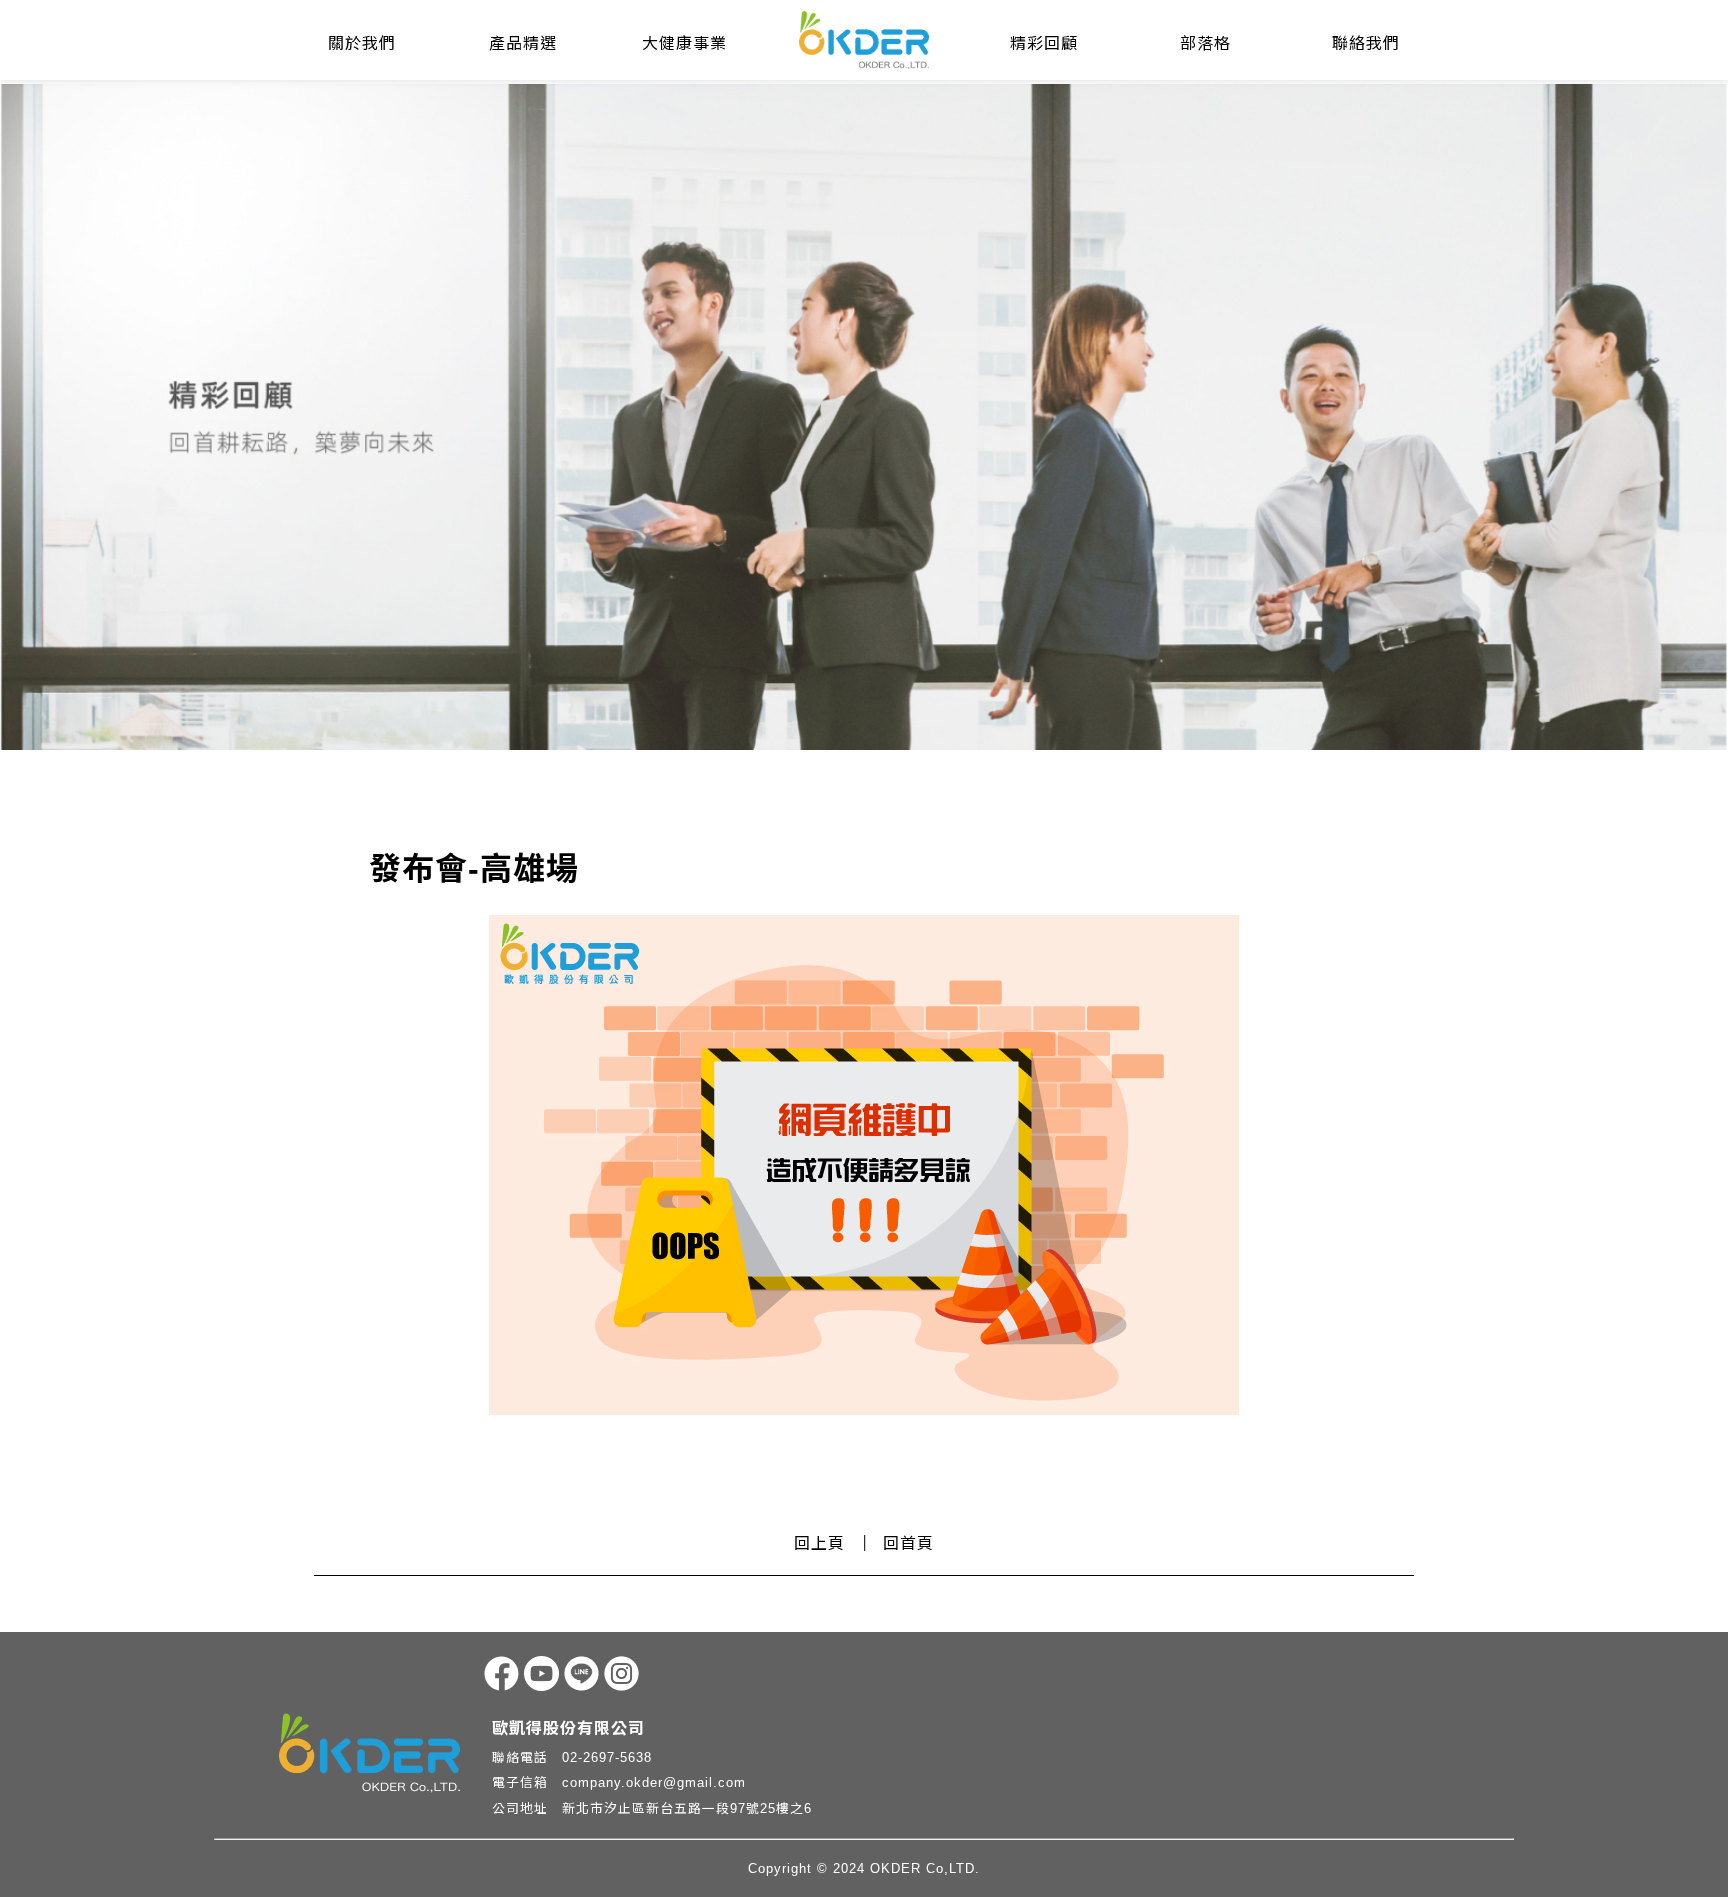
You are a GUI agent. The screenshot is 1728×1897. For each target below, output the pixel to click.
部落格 (1205, 43)
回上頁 (819, 1543)
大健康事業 (684, 43)
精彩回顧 (1044, 43)
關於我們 (362, 43)
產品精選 (523, 43)
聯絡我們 (1366, 43)
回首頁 (908, 1543)
